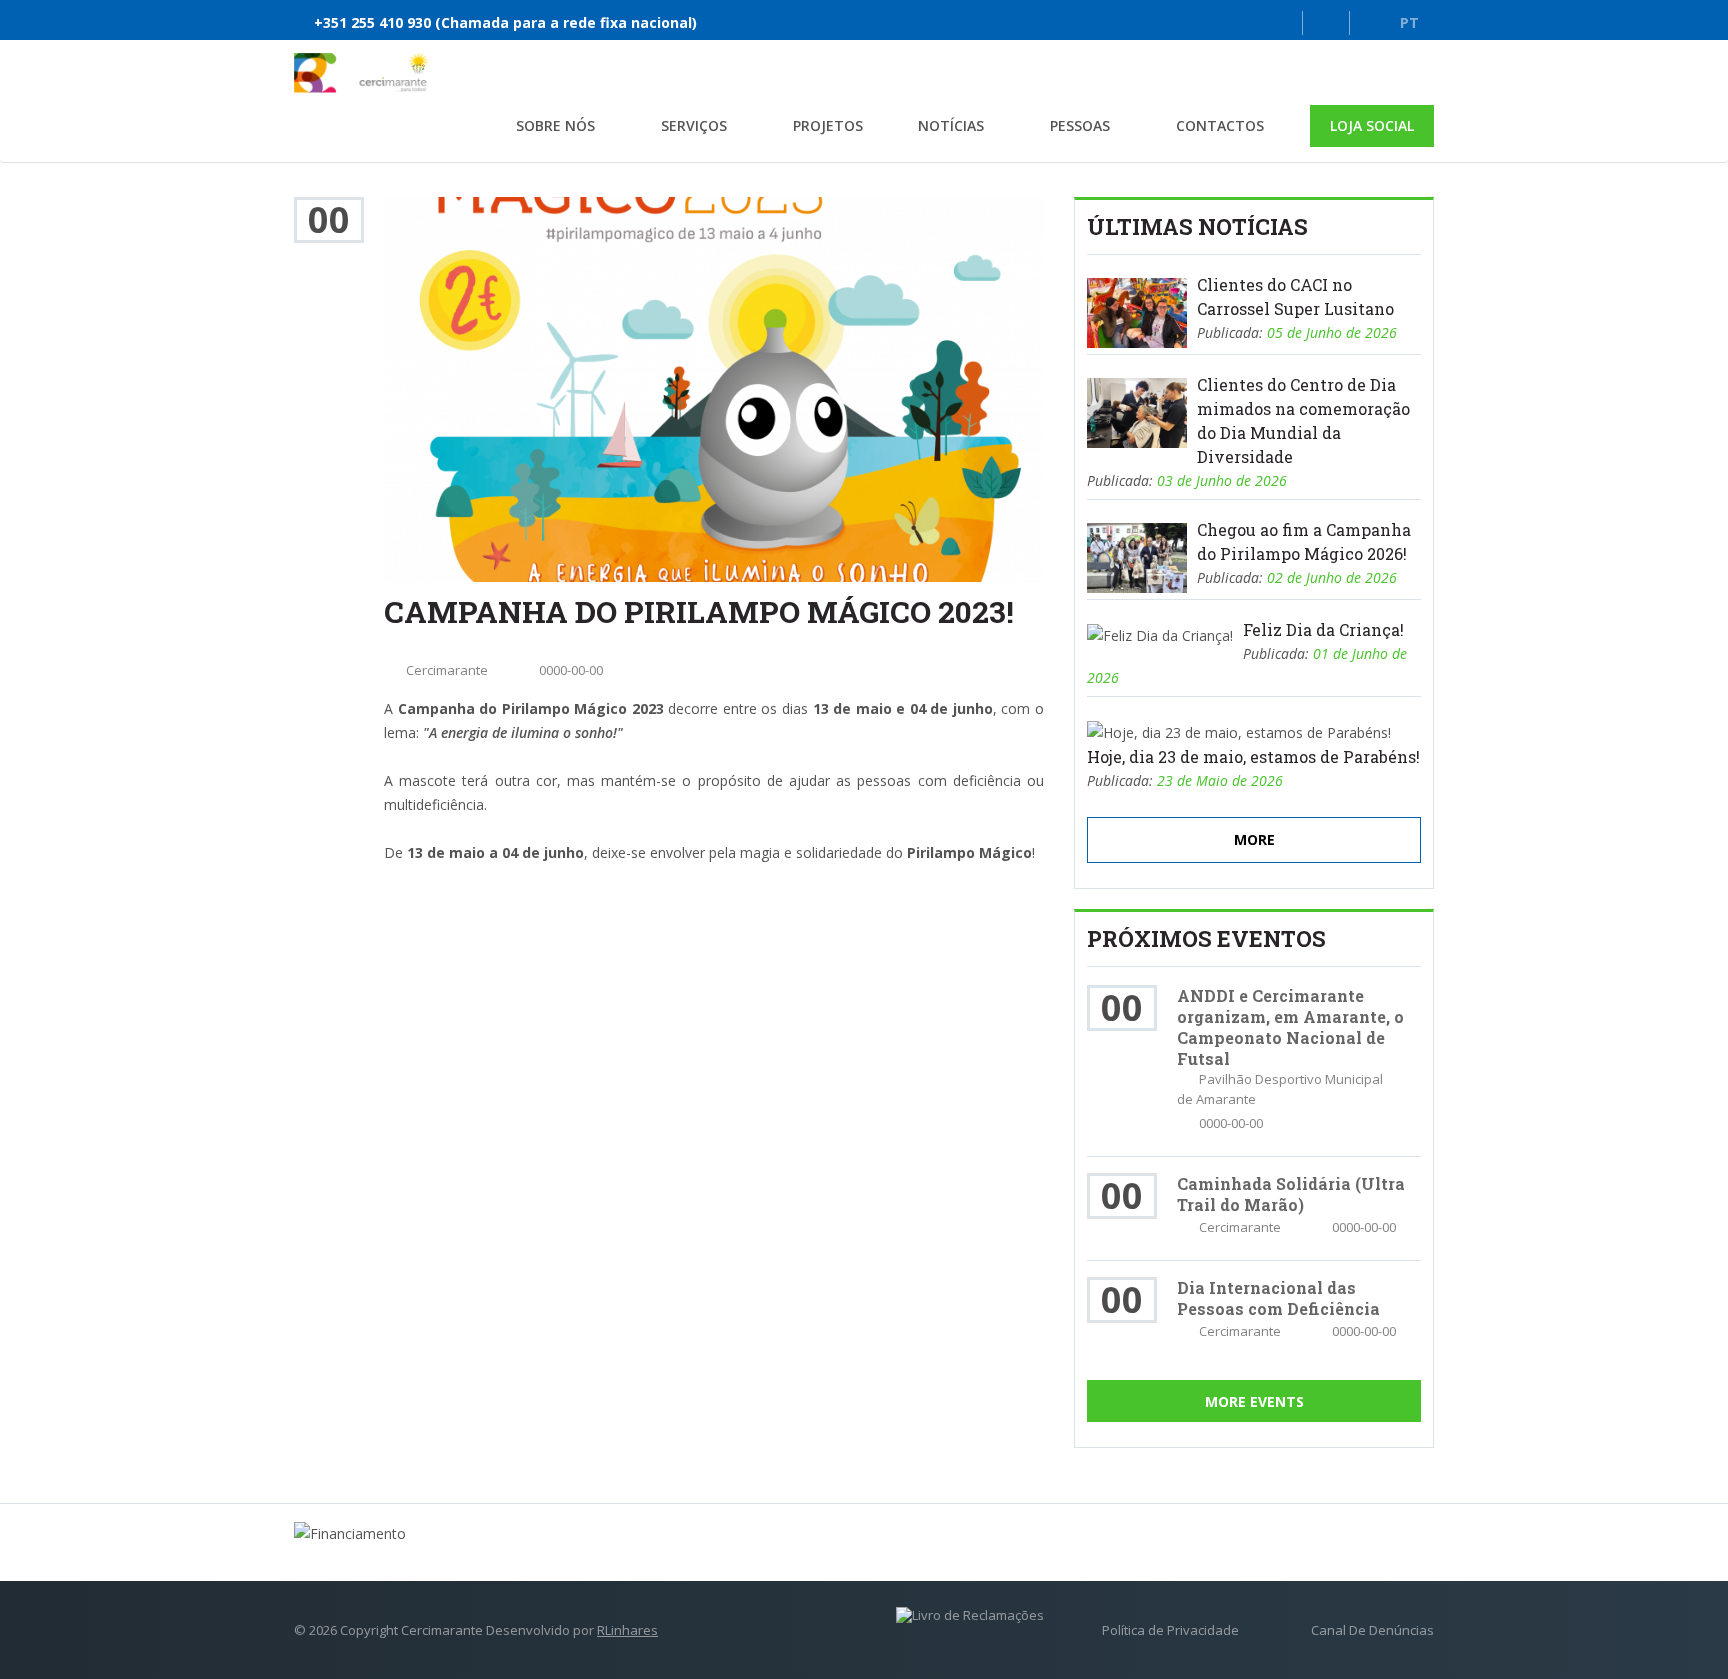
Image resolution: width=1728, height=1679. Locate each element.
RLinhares (627, 1630)
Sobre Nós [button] (555, 125)
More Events (1254, 1401)
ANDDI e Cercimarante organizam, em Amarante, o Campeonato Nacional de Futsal (1290, 1027)
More (1254, 839)
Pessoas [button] (1080, 125)
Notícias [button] (951, 125)
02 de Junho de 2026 (1332, 577)
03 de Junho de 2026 (1222, 480)
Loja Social (1372, 125)
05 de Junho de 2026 (1332, 332)
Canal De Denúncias (1372, 1630)
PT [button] (1409, 22)
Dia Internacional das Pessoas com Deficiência (1278, 1298)
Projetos (828, 125)
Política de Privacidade (1170, 1630)
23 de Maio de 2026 (1220, 780)
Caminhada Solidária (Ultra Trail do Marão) (1291, 1194)
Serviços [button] (694, 125)
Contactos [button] (1220, 125)
